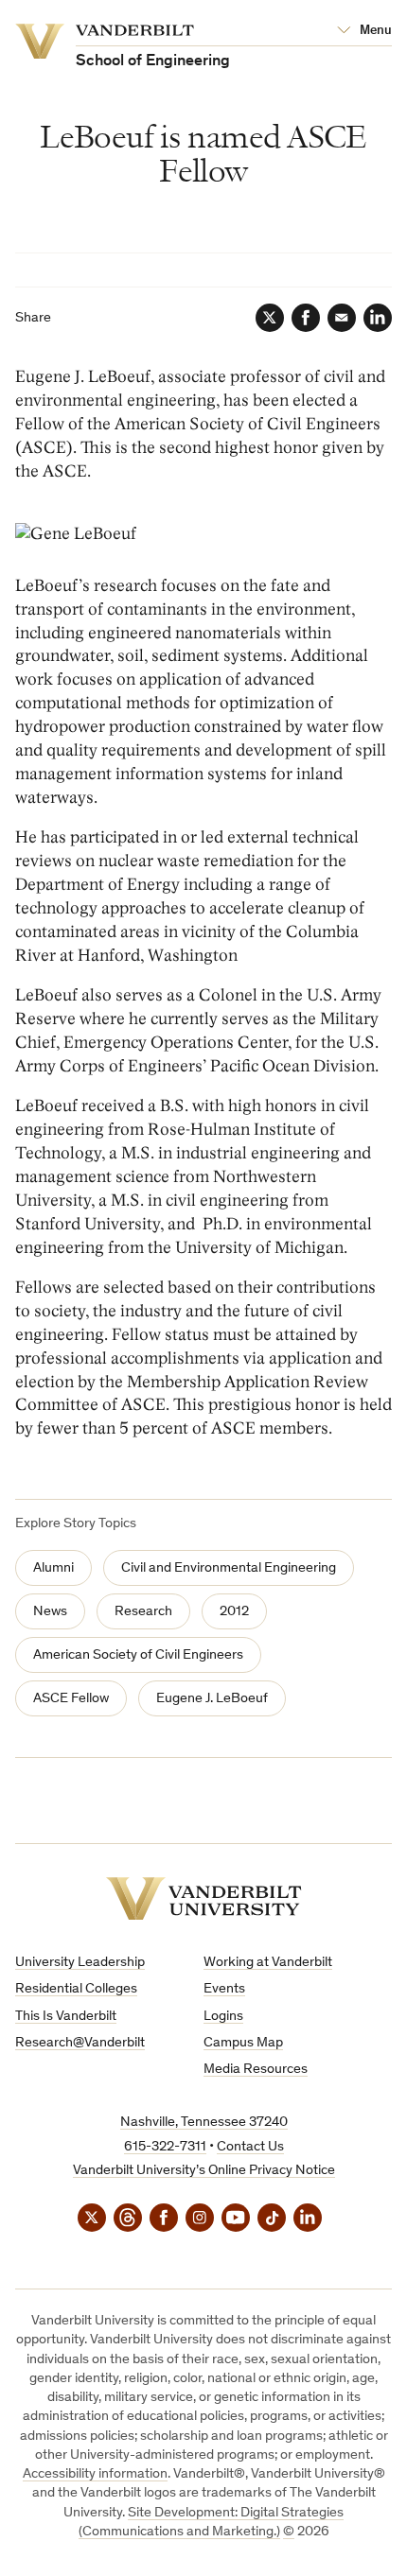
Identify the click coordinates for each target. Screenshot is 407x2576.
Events (224, 1989)
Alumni (53, 1568)
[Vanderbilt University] (204, 1898)
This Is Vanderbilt (66, 2017)
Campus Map (243, 2043)
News (50, 1612)
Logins (223, 2017)
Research (143, 1612)
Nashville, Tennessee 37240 (204, 2123)
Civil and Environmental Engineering (229, 1568)
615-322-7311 (165, 2147)
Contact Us (250, 2147)
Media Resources (256, 2070)
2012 (234, 1612)
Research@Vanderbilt (80, 2043)
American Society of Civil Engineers (138, 1655)
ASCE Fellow (71, 1699)
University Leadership (80, 1963)
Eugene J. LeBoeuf (212, 1699)
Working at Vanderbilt (268, 1963)
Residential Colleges (76, 1989)
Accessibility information (95, 2474)
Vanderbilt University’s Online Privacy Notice (204, 2171)
